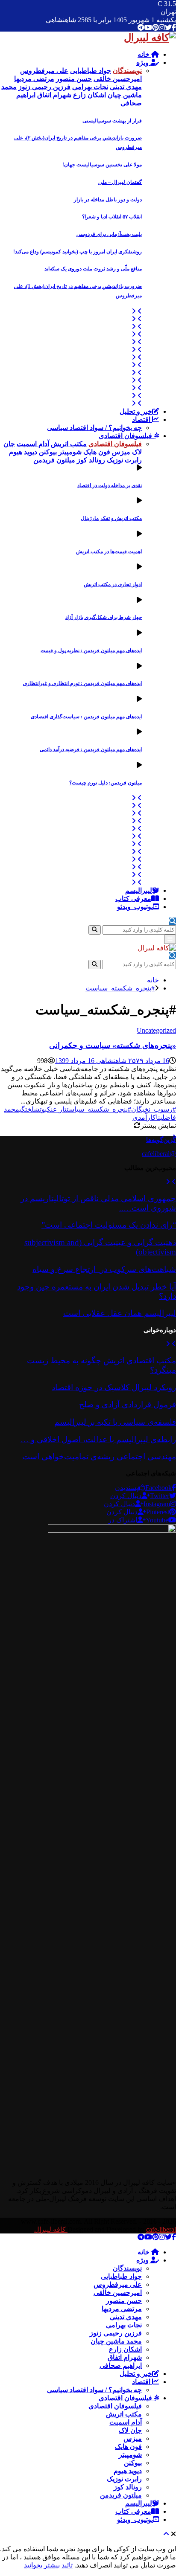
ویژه (143, 62)
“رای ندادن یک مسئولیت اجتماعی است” (109, 1225)
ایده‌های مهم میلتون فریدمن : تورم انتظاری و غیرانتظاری (82, 683)
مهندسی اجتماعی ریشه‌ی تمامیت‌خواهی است (99, 1456)
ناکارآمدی (146, 1117)
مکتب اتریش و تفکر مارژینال (111, 518)
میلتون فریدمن (121, 2495)
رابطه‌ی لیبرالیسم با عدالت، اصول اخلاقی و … (98, 1439)
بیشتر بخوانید (42, 2565)
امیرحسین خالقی (118, 2293)
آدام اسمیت (126, 2422)
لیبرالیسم (139, 890)
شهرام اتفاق (125, 2357)
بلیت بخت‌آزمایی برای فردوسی (109, 234)
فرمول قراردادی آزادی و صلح (128, 1404)
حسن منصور (124, 2301)
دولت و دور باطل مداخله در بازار (108, 200)
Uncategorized (156, 1030)
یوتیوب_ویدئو (135, 907)
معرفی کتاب (133, 899)
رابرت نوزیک (124, 2479)
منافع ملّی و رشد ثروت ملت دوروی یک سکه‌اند (93, 269)
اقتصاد (142, 420)
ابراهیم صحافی (121, 2365)
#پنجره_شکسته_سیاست (99, 1109)
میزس (133, 2438)
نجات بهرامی (124, 2325)
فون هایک (128, 2447)
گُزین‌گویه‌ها (161, 1140)
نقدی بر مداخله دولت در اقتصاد (110, 485)
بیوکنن (133, 2463)
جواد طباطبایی (121, 2276)
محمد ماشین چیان (116, 2341)
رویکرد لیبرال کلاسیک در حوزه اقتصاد (114, 1387)
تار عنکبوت (53, 1109)
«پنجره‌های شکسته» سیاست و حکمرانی (113, 1046)
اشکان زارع (125, 2349)
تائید (67, 2565)
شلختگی (29, 1109)
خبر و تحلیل (136, 411)
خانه (144, 54)
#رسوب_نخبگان (154, 1109)
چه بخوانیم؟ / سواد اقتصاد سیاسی (94, 428)
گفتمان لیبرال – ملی (120, 182)
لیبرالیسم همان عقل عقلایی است (120, 1313)
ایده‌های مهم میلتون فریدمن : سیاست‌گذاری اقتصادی (86, 717)
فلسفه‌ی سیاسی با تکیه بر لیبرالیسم (115, 1422)
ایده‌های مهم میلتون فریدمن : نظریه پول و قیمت (91, 651)
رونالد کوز (128, 2487)
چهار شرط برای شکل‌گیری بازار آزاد (104, 617)
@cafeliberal (159, 1154)
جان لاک (130, 2430)
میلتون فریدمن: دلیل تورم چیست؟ (106, 783)
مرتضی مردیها (122, 2309)
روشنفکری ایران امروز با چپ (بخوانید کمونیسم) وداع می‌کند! (78, 252)
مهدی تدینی (126, 2317)
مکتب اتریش (124, 2414)
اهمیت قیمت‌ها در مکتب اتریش (109, 552)
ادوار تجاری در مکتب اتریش (113, 584)
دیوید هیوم (128, 2471)
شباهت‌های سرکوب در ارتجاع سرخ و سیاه (104, 1269)
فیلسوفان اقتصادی (126, 436)
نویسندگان (127, 2268)
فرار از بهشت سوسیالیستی (112, 121)
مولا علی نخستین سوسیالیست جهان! (102, 165)
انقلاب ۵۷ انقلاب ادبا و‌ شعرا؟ (112, 217)
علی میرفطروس (118, 2284)
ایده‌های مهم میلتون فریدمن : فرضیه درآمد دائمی (91, 749)
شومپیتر (130, 2455)
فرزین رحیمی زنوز (116, 2333)
